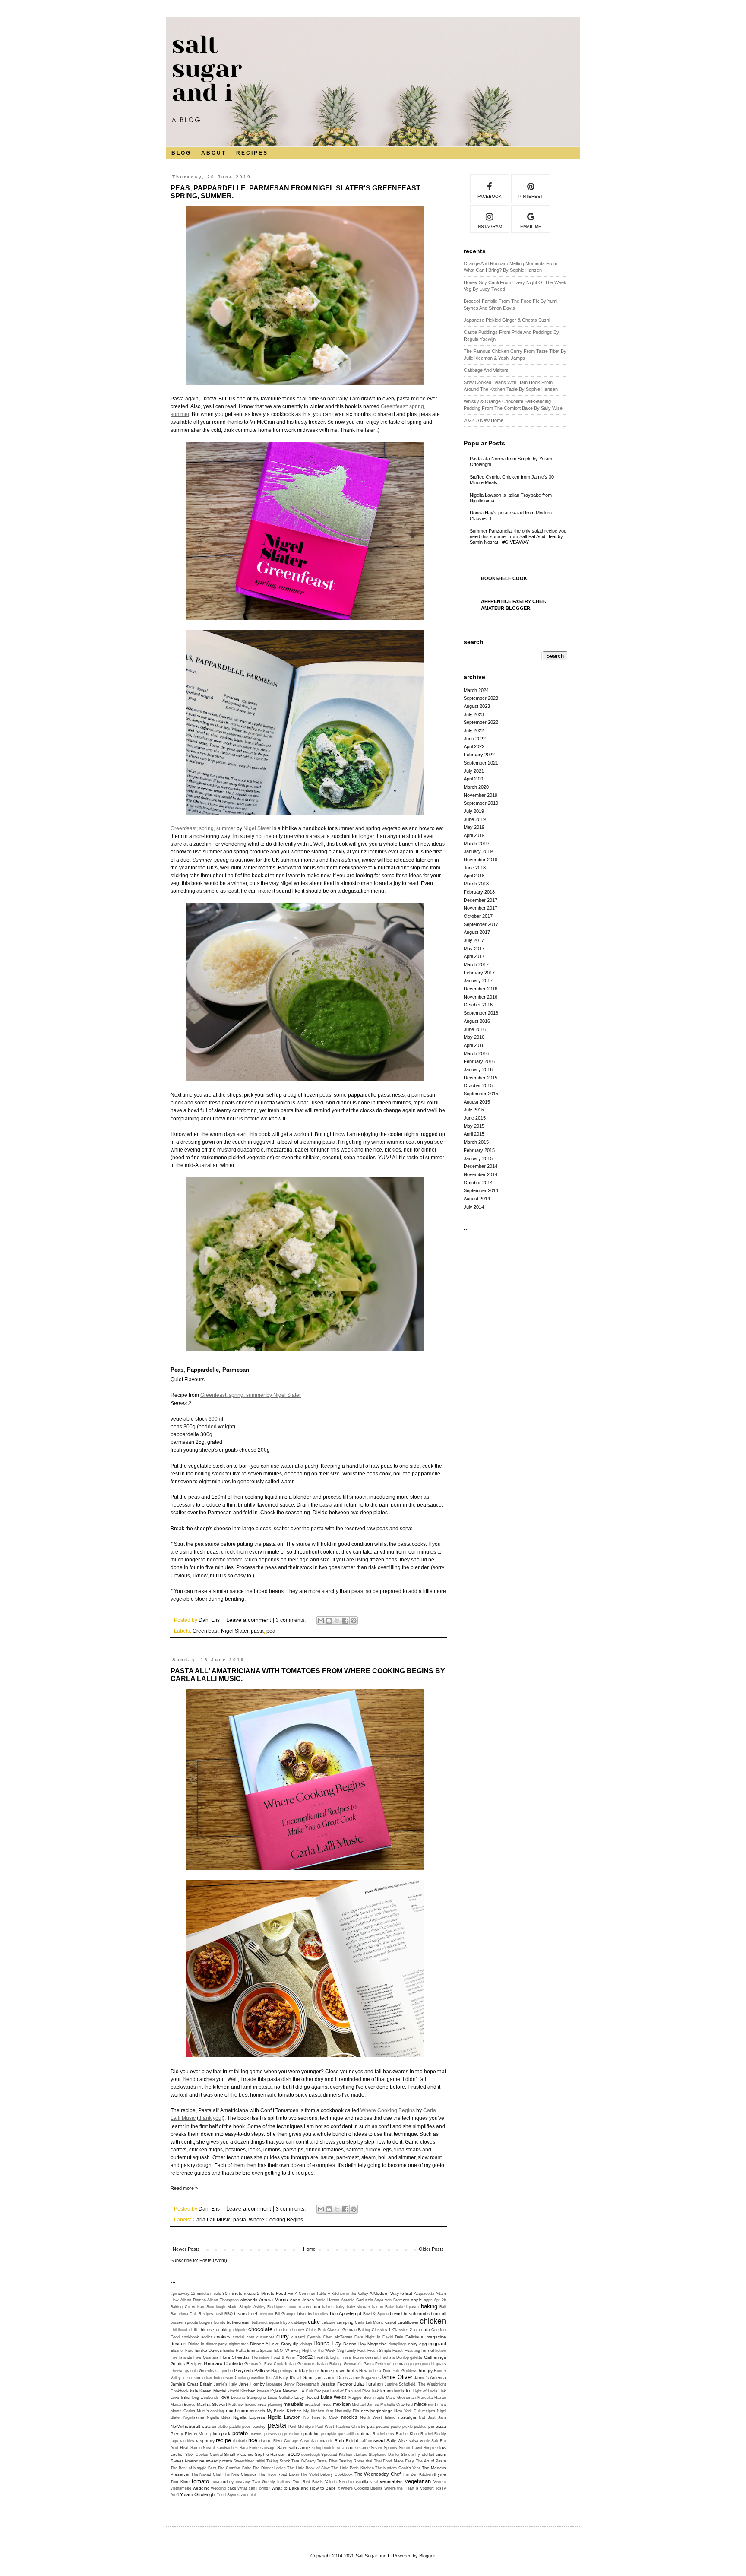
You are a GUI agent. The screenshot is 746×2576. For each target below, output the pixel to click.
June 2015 (475, 1118)
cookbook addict (197, 2337)
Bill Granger (285, 2314)
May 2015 (474, 1126)
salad (379, 2440)
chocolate (260, 2329)
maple (379, 2398)
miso (442, 2405)
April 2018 (474, 876)
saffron (366, 2441)
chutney (297, 2330)
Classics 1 (381, 2330)
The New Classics (240, 2474)
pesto (396, 2427)
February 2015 (479, 1150)
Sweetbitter (244, 2461)
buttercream (239, 2322)
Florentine (261, 2357)
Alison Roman (193, 2300)
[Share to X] (337, 1621)
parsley (259, 2427)
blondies (321, 2314)
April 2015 (474, 1134)
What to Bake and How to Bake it (306, 2488)
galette (416, 2357)
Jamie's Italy (225, 2384)
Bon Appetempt (346, 2313)
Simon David (411, 2448)
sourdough (311, 2455)
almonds (249, 2300)
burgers (206, 2322)
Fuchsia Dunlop (395, 2357)
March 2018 (476, 884)
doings (306, 2344)
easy (413, 2344)
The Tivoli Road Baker (279, 2474)
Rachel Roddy (433, 2434)
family (351, 2351)
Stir (404, 2455)
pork (226, 2433)
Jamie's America (430, 2378)
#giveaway (180, 2294)
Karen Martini (213, 2391)
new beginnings (377, 2411)
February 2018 (479, 892)
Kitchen (248, 2391)
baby (340, 2307)
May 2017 (474, 949)
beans (240, 2314)
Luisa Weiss (334, 2397)
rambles (187, 2441)
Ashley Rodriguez (270, 2307)
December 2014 (480, 1166)
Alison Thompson (223, 2300)
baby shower (359, 2307)
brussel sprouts (184, 2322)
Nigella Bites (219, 2417)
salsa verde (419, 2441)
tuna (215, 2482)
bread (396, 2313)
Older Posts (431, 2249)
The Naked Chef (206, 2474)
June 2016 (475, 1029)
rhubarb (240, 2441)
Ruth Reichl (346, 2441)
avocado (312, 2307)
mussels (258, 2411)
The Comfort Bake (234, 2468)
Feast (398, 2351)
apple (417, 2300)
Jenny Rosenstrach (302, 2384)
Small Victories (239, 2454)
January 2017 (478, 980)
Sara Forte (249, 2448)
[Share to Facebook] (345, 1621)
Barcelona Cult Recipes (192, 2314)
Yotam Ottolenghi (198, 2494)
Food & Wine (283, 2357)
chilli (193, 2330)
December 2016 (480, 989)
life (409, 2391)
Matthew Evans (242, 2405)
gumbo (227, 2371)
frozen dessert (366, 2357)
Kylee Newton (284, 2391)
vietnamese (181, 2488)
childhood (179, 2330)
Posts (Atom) (213, 2260)
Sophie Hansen (270, 2454)
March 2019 (476, 844)
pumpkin (329, 2434)
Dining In (196, 2344)
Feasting (412, 2351)
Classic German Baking (349, 2330)
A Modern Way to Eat (391, 2293)
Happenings (282, 2371)
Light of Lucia (425, 2391)
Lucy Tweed (307, 2397)
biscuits (305, 2314)
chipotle (240, 2330)
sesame (362, 2448)
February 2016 (479, 1061)
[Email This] (321, 1621)
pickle (408, 2427)
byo (286, 2322)
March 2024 (476, 690)
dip (296, 2344)
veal (374, 2482)
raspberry (205, 2441)
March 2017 (476, 964)
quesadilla (347, 2434)
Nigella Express (249, 2417)
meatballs (294, 2404)
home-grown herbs (339, 2371)
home (314, 2371)
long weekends (205, 2398)
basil (219, 2314)
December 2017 (480, 900)
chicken (433, 2321)
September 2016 (481, 1013)
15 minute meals (206, 2294)
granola (191, 2371)
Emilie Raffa (234, 2351)
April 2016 (474, 1045)
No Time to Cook (321, 2417)
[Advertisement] (515, 1367)
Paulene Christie (351, 2427)
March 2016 (476, 1053)
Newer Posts (186, 2249)
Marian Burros (183, 2405)
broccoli (438, 2314)
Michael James (365, 2405)
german (400, 2364)
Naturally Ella (347, 2411)
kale (194, 2391)
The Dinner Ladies (269, 2468)
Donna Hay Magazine (365, 2344)
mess (327, 2405)
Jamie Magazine (364, 2378)
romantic (325, 2441)
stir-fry (414, 2455)
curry (283, 2336)
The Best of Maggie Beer (193, 2468)
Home (309, 2249)
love (225, 2397)
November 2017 (480, 908)
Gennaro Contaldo (223, 2363)
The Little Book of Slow (308, 2468)
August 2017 (477, 932)
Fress (346, 2357)
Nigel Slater (257, 828)
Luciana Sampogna (248, 2398)
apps (428, 2300)
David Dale (393, 2337)
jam (319, 2378)
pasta (257, 1631)
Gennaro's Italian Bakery (320, 2364)
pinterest (531, 196)
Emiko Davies (209, 2350)
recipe (223, 2440)
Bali (443, 2307)
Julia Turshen (368, 2384)
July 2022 (474, 730)
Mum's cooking (211, 2411)
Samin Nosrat (203, 2448)
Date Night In (367, 2337)
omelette (220, 2427)
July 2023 (474, 714)
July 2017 (474, 940)
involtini (258, 2378)
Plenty (177, 2434)
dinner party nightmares (227, 2344)
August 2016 (477, 1021)
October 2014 (478, 1183)
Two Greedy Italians (271, 2482)
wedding (201, 2488)
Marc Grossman (401, 2398)
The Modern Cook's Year (398, 2468)
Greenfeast (205, 1631)
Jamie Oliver (396, 2377)
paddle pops (240, 2427)
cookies (222, 2337)
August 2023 (477, 706)
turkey (228, 2482)
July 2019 (474, 811)
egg (423, 2344)
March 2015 (476, 1142)
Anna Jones (302, 2300)
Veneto (440, 2482)
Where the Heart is (402, 2488)
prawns (256, 2434)
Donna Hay (327, 2343)
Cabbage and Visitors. (487, 370)
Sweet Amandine (188, 2461)
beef (253, 2314)
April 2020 (474, 779)
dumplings (398, 2344)
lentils (399, 2391)
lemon (387, 2391)
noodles (349, 2417)
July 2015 (474, 1110)
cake (314, 2322)
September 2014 (481, 1190)
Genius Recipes (186, 2364)
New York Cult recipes (415, 2411)
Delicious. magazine (426, 2337)
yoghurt (427, 2488)
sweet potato (219, 2461)
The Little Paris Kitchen (352, 2468)
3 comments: (291, 1620)
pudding (312, 2434)
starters (360, 2455)
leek (375, 2391)
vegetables (391, 2481)
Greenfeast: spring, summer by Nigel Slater (251, 1395)
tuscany (243, 2482)
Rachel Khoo (408, 2434)
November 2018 (480, 860)
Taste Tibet (327, 2461)
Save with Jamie (294, 2448)
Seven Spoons (384, 2448)
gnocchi (427, 2364)
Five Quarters (206, 2357)
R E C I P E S (251, 153)
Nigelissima (194, 2417)
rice (253, 2440)
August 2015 (477, 1102)
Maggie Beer (360, 2398)
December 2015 (480, 1078)
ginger (414, 2364)
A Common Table (311, 2294)
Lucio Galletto (280, 2398)
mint (432, 2404)
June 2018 (475, 868)
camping (345, 2322)
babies (328, 2307)
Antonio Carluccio (357, 2300)
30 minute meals (239, 2293)
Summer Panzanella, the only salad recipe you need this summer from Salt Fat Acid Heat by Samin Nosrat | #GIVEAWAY (518, 536)
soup (294, 2454)
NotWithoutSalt (185, 2426)
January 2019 (478, 851)
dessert (179, 2344)
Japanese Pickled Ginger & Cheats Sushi (507, 320)
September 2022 (481, 722)
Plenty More (197, 2434)
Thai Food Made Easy (394, 2461)
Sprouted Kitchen (337, 2455)
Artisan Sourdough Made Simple (221, 2307)
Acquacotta (424, 2294)
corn (250, 2337)
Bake (390, 2307)
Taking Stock (278, 2461)
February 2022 (479, 755)
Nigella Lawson (284, 2417)
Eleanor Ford (182, 2351)
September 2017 (481, 924)
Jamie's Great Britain (191, 2384)
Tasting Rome (352, 2461)
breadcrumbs (417, 2314)
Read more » (184, 2188)
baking (429, 2306)
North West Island (378, 2417)
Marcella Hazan (432, 2398)
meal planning (270, 2405)
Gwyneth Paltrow (252, 2370)
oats (206, 2426)
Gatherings (435, 2357)
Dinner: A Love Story (271, 2344)
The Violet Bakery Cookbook (327, 2474)
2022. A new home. (484, 420)
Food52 (305, 2357)
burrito (220, 2322)
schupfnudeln (324, 2448)
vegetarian (418, 2481)
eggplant (437, 2344)
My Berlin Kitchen (284, 2411)
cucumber (265, 2337)
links (185, 2397)
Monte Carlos (183, 2411)
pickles (420, 2427)
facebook (490, 196)
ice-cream (191, 2378)
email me (531, 227)
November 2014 (480, 1174)
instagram (489, 227)
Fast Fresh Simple (374, 2351)
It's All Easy (277, 2378)
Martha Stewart (212, 2404)
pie (431, 2426)
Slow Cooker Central (204, 2455)
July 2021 (474, 771)
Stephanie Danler (384, 2455)
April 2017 (474, 956)
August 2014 (477, 1199)
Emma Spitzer (260, 2351)
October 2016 (478, 1005)
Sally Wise (397, 2441)
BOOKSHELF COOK (504, 578)
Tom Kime (180, 2482)
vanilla (362, 2482)
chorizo (281, 2330)
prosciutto (293, 2434)
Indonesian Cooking (232, 2378)
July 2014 (474, 1207)
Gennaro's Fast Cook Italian (270, 2364)
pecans (382, 2427)
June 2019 (475, 819)
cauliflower (408, 2322)
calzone (329, 2322)
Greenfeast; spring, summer (204, 828)
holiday (301, 2371)
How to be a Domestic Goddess (388, 2371)
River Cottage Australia (295, 2441)
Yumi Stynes (228, 2495)
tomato (200, 2481)
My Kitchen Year (319, 2411)
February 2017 (479, 973)
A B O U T (213, 153)
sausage (268, 2448)
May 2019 (474, 827)
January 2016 (478, 1069)
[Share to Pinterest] (354, 1621)
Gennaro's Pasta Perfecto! (368, 2364)
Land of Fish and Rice (350, 2391)
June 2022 (475, 739)
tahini (260, 2461)
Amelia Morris (273, 2300)
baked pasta (407, 2307)
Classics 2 (403, 2330)
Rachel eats (384, 2434)
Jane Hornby (252, 2384)
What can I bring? (254, 2488)
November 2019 (480, 795)
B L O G (181, 153)
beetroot (266, 2314)
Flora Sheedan (235, 2357)
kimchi (233, 2391)
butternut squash (267, 2322)
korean (263, 2391)
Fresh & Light (327, 2357)
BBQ (229, 2314)
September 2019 (481, 803)
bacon (378, 2307)
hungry (426, 2371)
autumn (294, 2307)
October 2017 (478, 916)
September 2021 (481, 763)
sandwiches (227, 2448)
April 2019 (474, 835)
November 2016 (480, 997)
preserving (273, 2434)
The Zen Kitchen (417, 2474)
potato (240, 2433)
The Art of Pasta (431, 2461)
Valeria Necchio (339, 2482)
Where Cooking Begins (388, 2110)
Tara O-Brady (303, 2461)
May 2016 (474, 1037)
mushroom (237, 2411)
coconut (422, 2330)
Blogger (427, 2556)
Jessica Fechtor (337, 2384)
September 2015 (481, 1094)
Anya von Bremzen (392, 2300)
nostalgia (407, 2417)
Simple (430, 2448)
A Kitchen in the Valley (348, 2294)
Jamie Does (336, 2378)
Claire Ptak (316, 2330)
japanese (274, 2384)
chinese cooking (215, 2330)
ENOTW (282, 2351)
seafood (345, 2448)
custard (298, 2337)
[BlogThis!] (329, 1621)
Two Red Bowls (308, 2482)
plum (215, 2434)
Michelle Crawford (397, 2405)
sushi (441, 2454)
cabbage (299, 2322)
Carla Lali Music (212, 2220)
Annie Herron (327, 2300)
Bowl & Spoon (376, 2314)
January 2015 (478, 1158)
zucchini (248, 2495)
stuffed (428, 2455)
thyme (440, 2474)
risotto (266, 2441)
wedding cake (224, 2488)
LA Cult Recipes (314, 2391)
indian (207, 2378)
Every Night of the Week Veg (317, 2351)
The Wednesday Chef (378, 2474)
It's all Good (302, 2378)
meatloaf (313, 2405)
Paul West (325, 2427)
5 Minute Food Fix (275, 2293)
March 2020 (476, 787)
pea (271, 1631)
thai (369, 2461)
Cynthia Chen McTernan (330, 2337)
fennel (428, 2350)
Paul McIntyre (301, 2427)
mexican (342, 2404)
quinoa (364, 2434)
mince (420, 2404)
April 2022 (474, 746)
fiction (441, 2351)
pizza (441, 2426)
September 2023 (481, 698)
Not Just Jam (432, 2417)
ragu (174, 2441)
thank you (210, 2118)
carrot (391, 2322)
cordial (239, 2337)
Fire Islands (181, 2357)
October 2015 (478, 1085)
